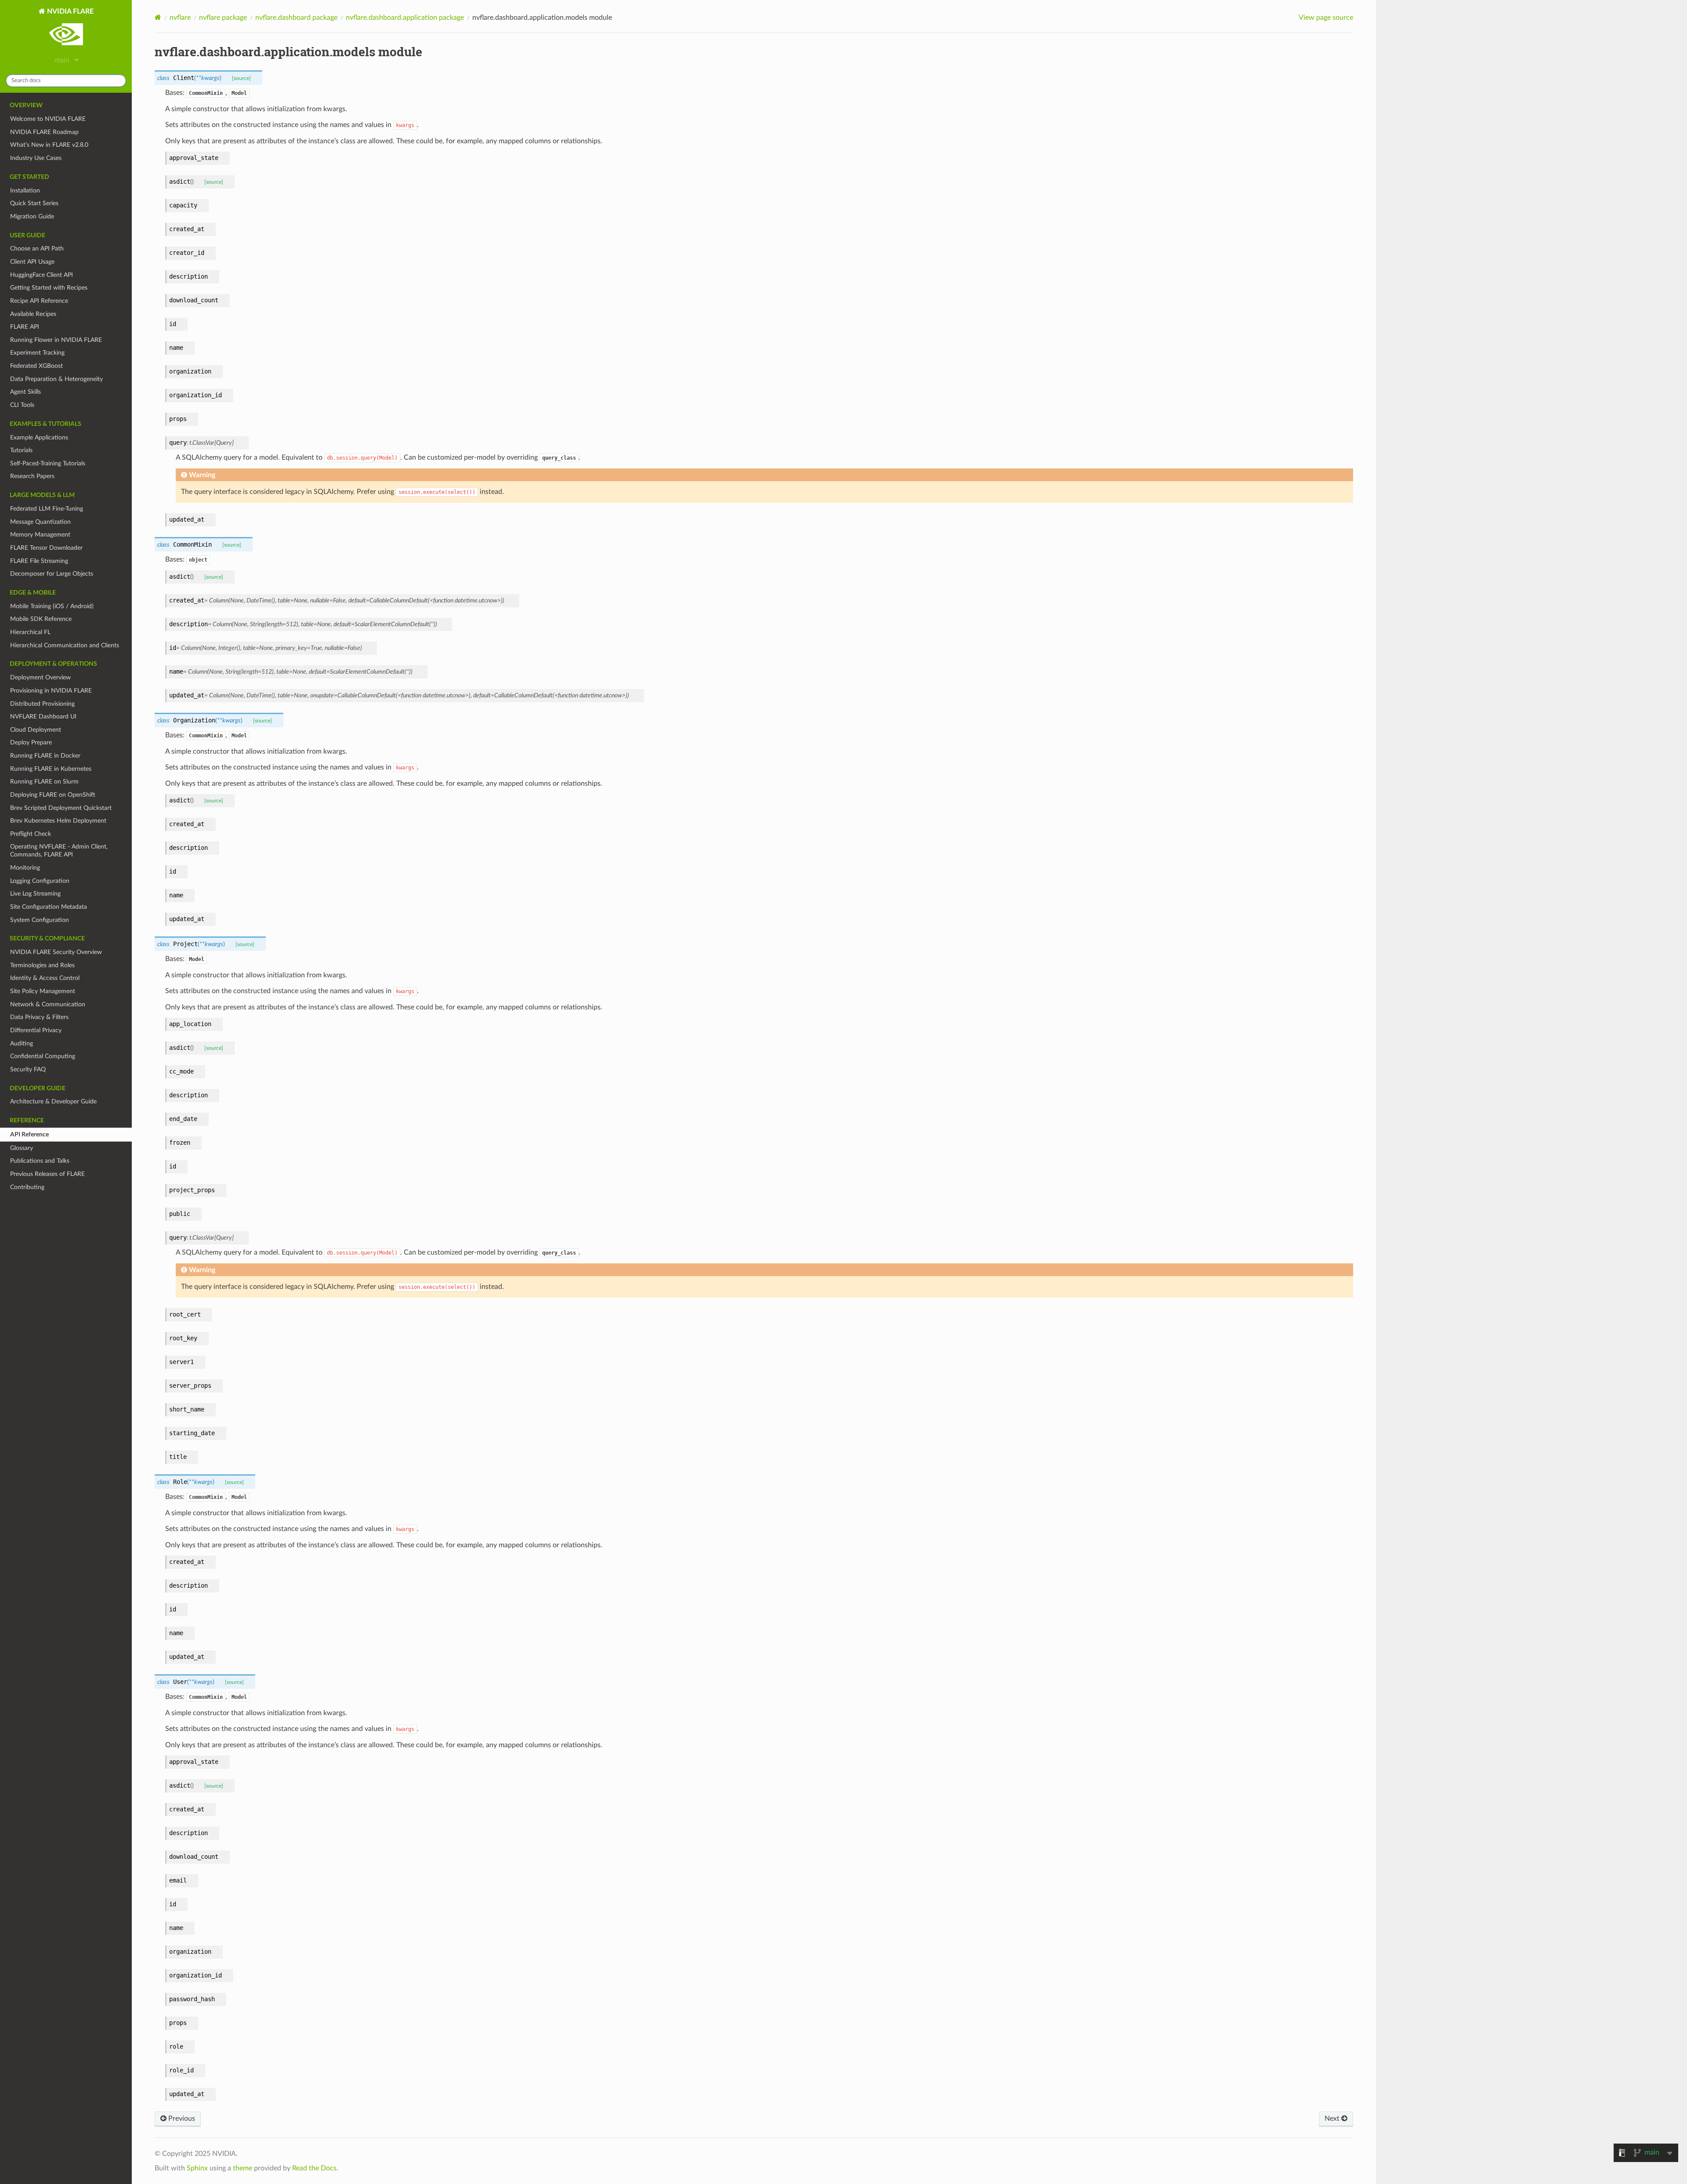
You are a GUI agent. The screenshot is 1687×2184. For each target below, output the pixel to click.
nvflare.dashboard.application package (405, 18)
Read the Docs (314, 2168)
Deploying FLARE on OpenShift (53, 795)
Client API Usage (32, 262)
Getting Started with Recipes (49, 288)
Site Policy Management (43, 991)
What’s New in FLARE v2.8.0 (49, 145)
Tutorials (21, 450)
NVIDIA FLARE (69, 11)
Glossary (22, 1148)
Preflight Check (31, 834)
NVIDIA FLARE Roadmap (44, 132)
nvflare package (223, 18)
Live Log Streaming (35, 894)
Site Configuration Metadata (49, 907)
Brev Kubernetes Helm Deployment (58, 821)
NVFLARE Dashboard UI (43, 717)
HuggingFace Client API (42, 275)
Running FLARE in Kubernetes (51, 769)
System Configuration (40, 920)
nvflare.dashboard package (296, 18)
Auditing (22, 1043)
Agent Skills (25, 392)
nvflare (180, 18)
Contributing (27, 1187)
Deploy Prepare (31, 742)
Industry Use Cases (36, 158)
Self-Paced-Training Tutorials (48, 463)
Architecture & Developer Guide (53, 1101)
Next (1333, 2119)
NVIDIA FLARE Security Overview (56, 952)
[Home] (158, 17)
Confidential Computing (43, 1056)
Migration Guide (32, 216)
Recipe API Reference (39, 301)
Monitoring (25, 868)
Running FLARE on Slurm (44, 782)
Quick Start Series (34, 203)
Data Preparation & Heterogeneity (56, 379)
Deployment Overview (40, 677)
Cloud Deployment (36, 730)
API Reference (29, 1134)
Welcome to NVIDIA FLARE (48, 119)
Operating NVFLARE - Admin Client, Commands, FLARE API (59, 851)
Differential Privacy (36, 1030)
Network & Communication (48, 1004)
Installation (25, 190)
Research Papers (32, 476)
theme (243, 2168)
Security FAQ (28, 1069)
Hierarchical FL (30, 632)
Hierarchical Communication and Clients (65, 645)
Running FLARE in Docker (45, 756)
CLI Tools (22, 405)
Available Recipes (33, 314)
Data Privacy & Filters (39, 1017)
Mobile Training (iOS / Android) (52, 606)
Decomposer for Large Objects (52, 574)
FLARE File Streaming (39, 561)
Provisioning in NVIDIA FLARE (51, 691)
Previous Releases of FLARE (47, 1174)
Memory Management (40, 535)
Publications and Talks (40, 1161)
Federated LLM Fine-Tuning (47, 509)
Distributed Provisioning (42, 704)
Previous (181, 2119)
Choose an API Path (37, 249)
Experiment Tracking (37, 353)
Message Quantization (40, 522)
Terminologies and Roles (42, 965)
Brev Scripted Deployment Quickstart (61, 808)
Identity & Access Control (45, 978)
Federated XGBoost (36, 366)
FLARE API (25, 327)
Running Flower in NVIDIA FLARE (56, 340)
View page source (1326, 18)
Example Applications (39, 437)
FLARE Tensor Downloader (46, 548)
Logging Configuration (40, 881)
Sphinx (197, 2168)
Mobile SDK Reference (41, 619)
